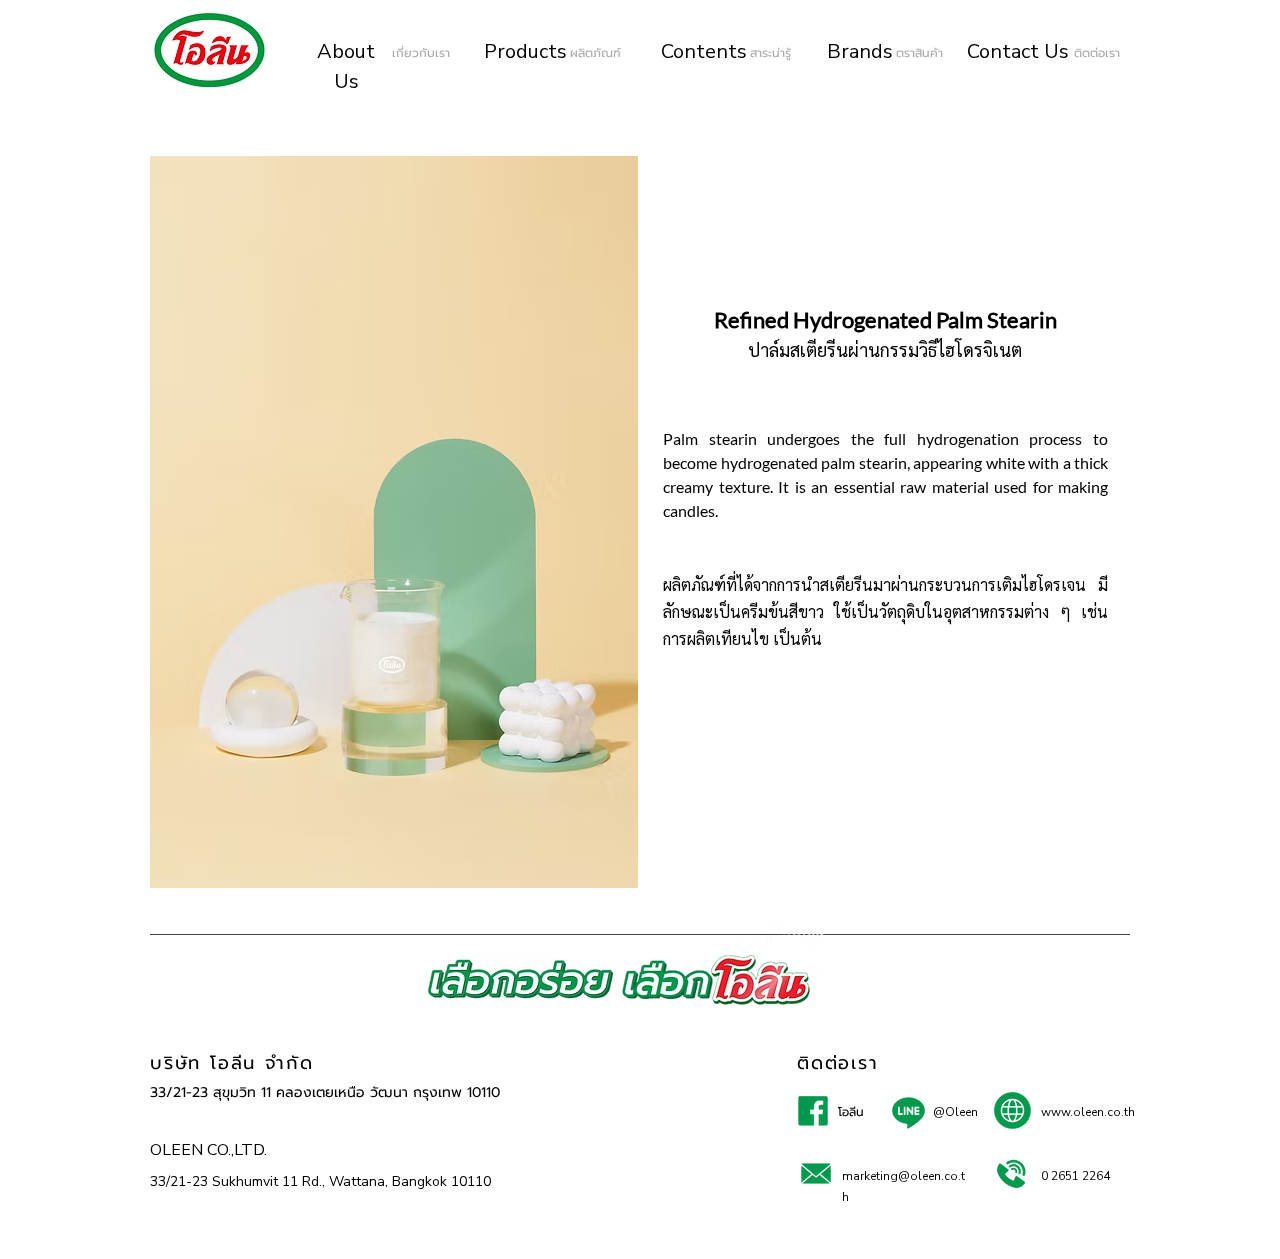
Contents (704, 51)
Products (525, 51)
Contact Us (1018, 51)
